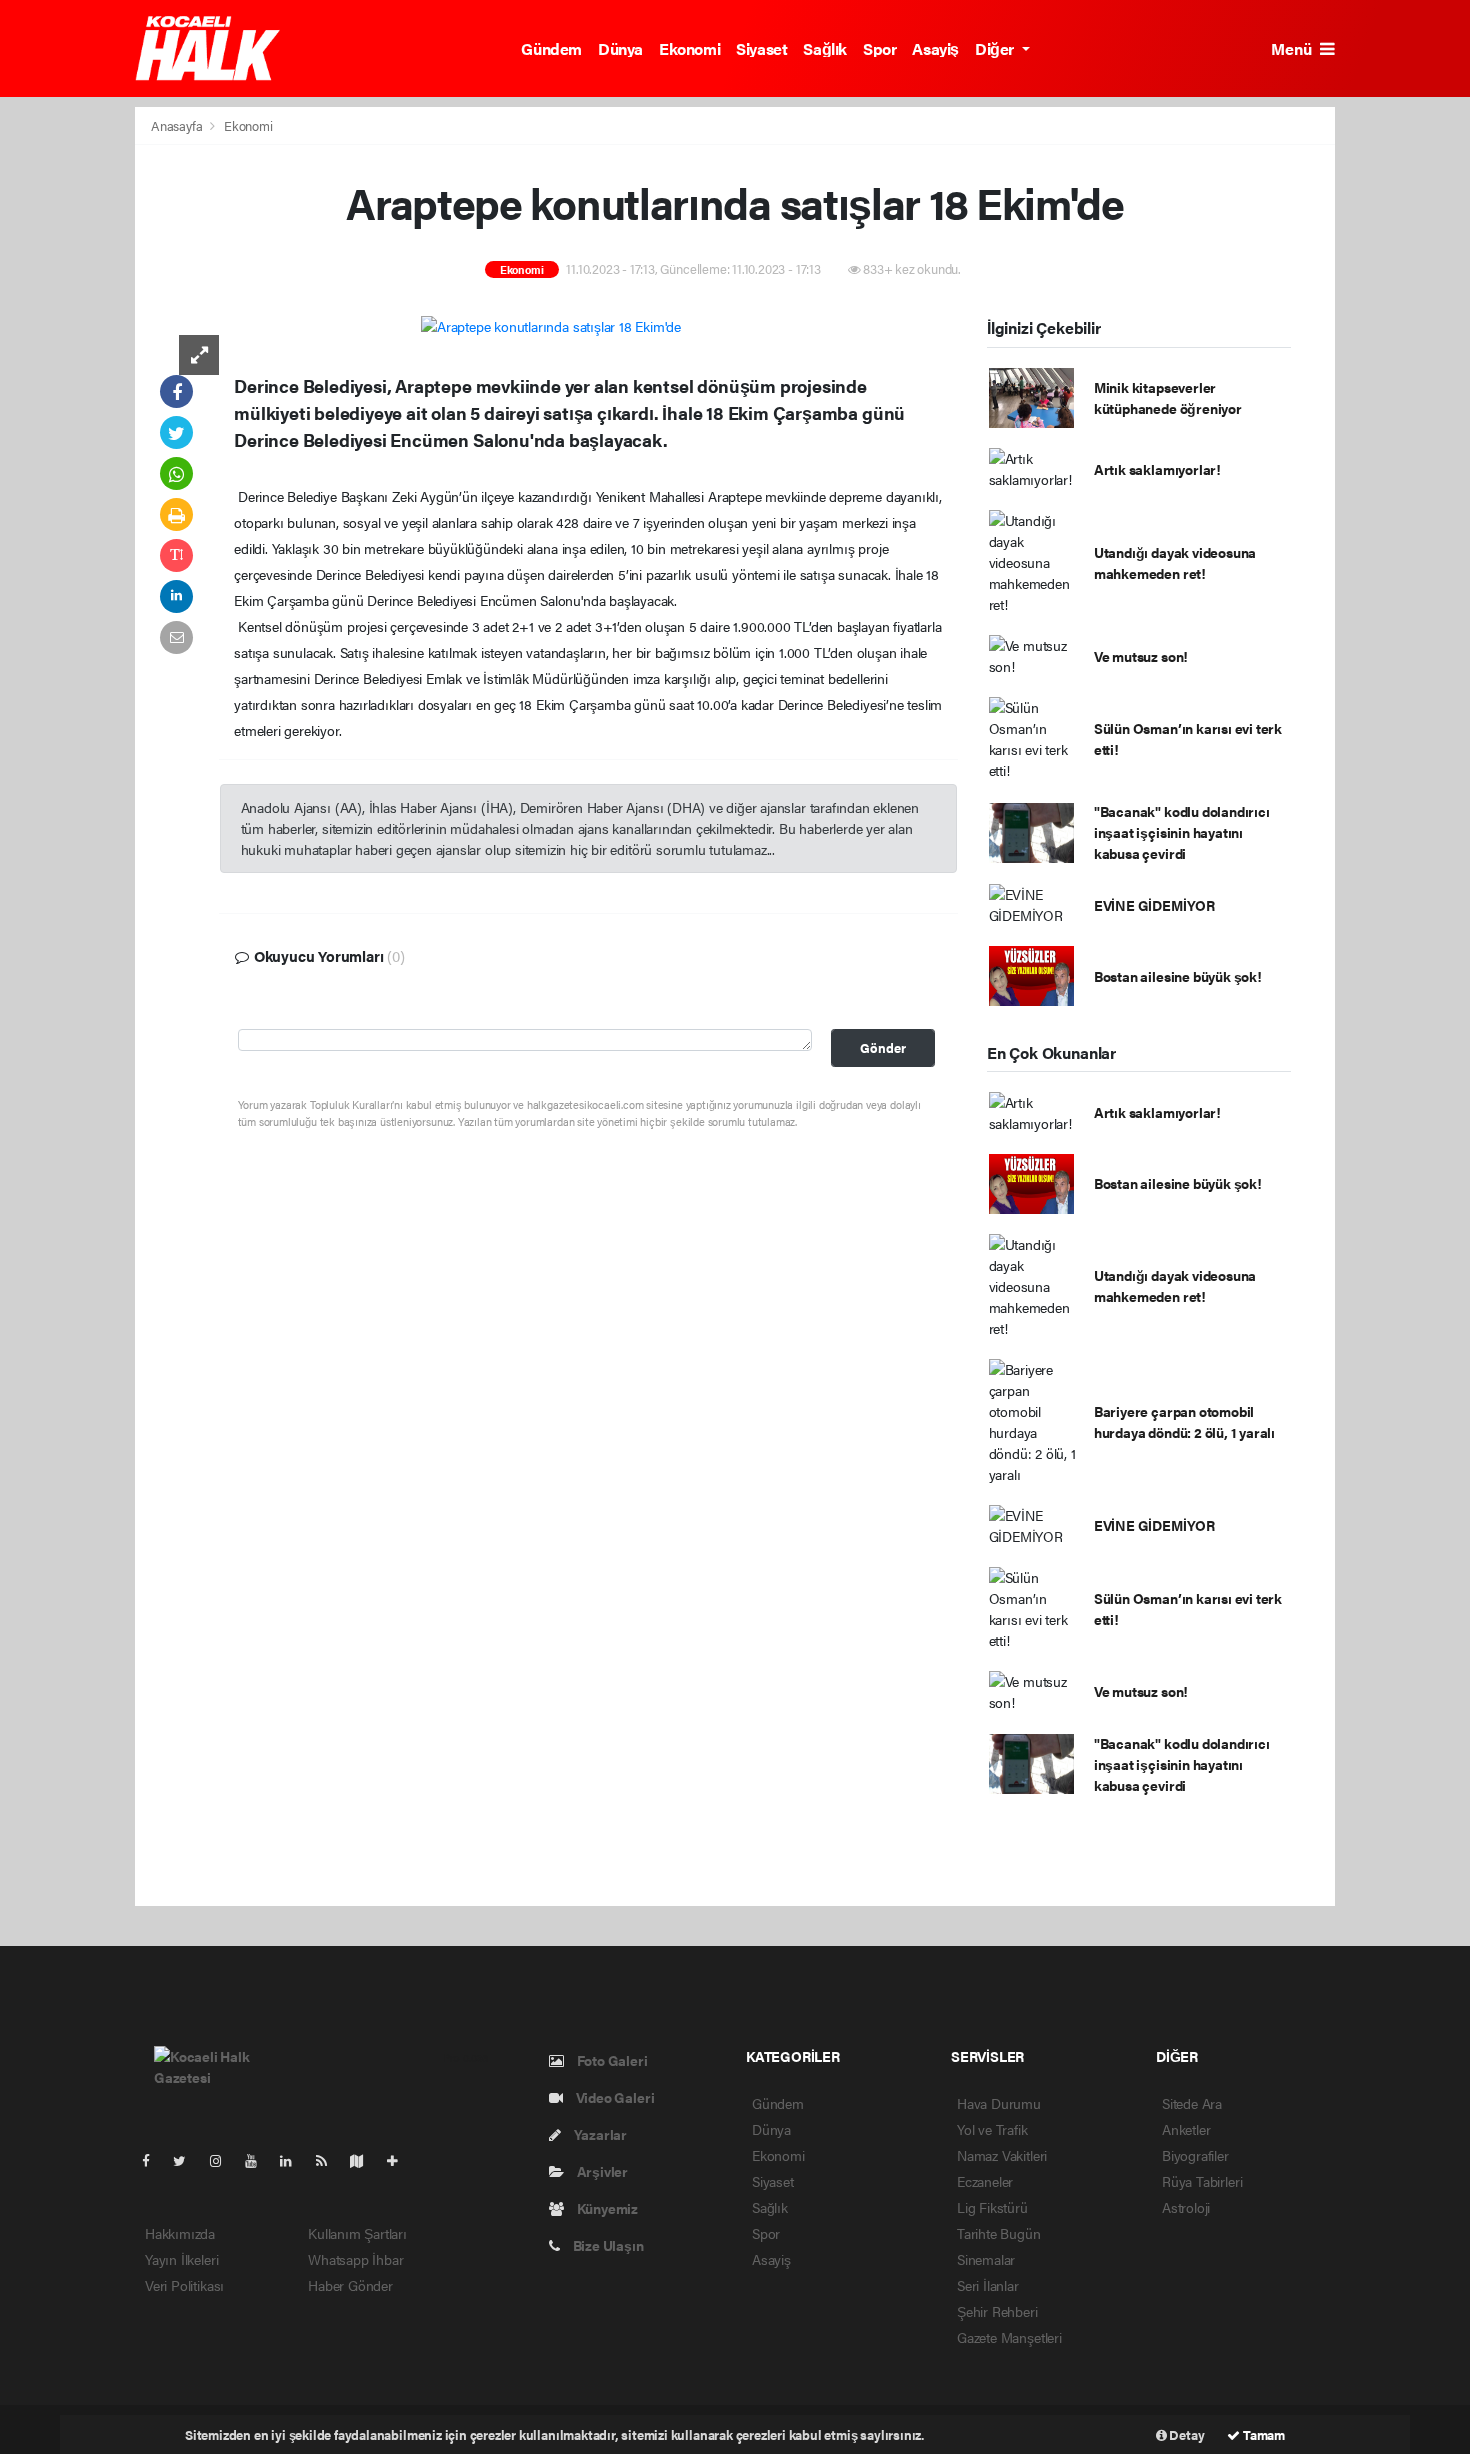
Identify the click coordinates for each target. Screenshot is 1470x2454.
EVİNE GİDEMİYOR (1154, 905)
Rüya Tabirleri (1202, 2181)
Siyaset (761, 48)
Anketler (1186, 2129)
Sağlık (825, 48)
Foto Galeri (611, 2060)
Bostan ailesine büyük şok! (1178, 976)
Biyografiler (1195, 2155)
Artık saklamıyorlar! (1157, 469)
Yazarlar (599, 2134)
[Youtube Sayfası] (259, 2160)
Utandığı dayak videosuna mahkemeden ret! (1175, 562)
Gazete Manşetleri (1009, 2337)
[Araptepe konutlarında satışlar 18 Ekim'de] (551, 325)
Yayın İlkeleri (181, 2259)
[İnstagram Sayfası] (224, 2160)
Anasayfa (178, 125)
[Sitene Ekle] (400, 2160)
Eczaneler (985, 2181)
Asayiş (935, 48)
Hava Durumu (999, 2103)
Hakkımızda (180, 2233)
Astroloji (1186, 2207)
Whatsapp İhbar (355, 2259)
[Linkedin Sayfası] (294, 2160)
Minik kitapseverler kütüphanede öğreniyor (1168, 397)
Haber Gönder (350, 2285)
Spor (879, 48)
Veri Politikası (184, 2285)
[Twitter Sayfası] (187, 2160)
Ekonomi (689, 48)
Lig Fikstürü (992, 2207)
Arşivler (601, 2171)
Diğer (996, 48)
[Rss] (329, 2160)
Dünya (620, 48)
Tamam (1262, 2434)
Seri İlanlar (988, 2285)
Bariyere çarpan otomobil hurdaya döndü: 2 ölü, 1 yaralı (1184, 1421)
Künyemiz (606, 2208)
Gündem (551, 48)
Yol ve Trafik (992, 2129)
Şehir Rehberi (997, 2311)
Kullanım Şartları (357, 2233)
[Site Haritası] (365, 2160)
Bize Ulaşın (607, 2245)
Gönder (883, 1048)
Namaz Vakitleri (1002, 2155)
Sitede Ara (1192, 2103)
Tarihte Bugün (999, 2233)
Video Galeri (613, 2097)
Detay (1186, 2434)
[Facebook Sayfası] (154, 2160)
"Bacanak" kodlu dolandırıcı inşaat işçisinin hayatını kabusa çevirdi (1182, 832)
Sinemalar (986, 2259)
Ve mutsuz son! (1141, 656)
